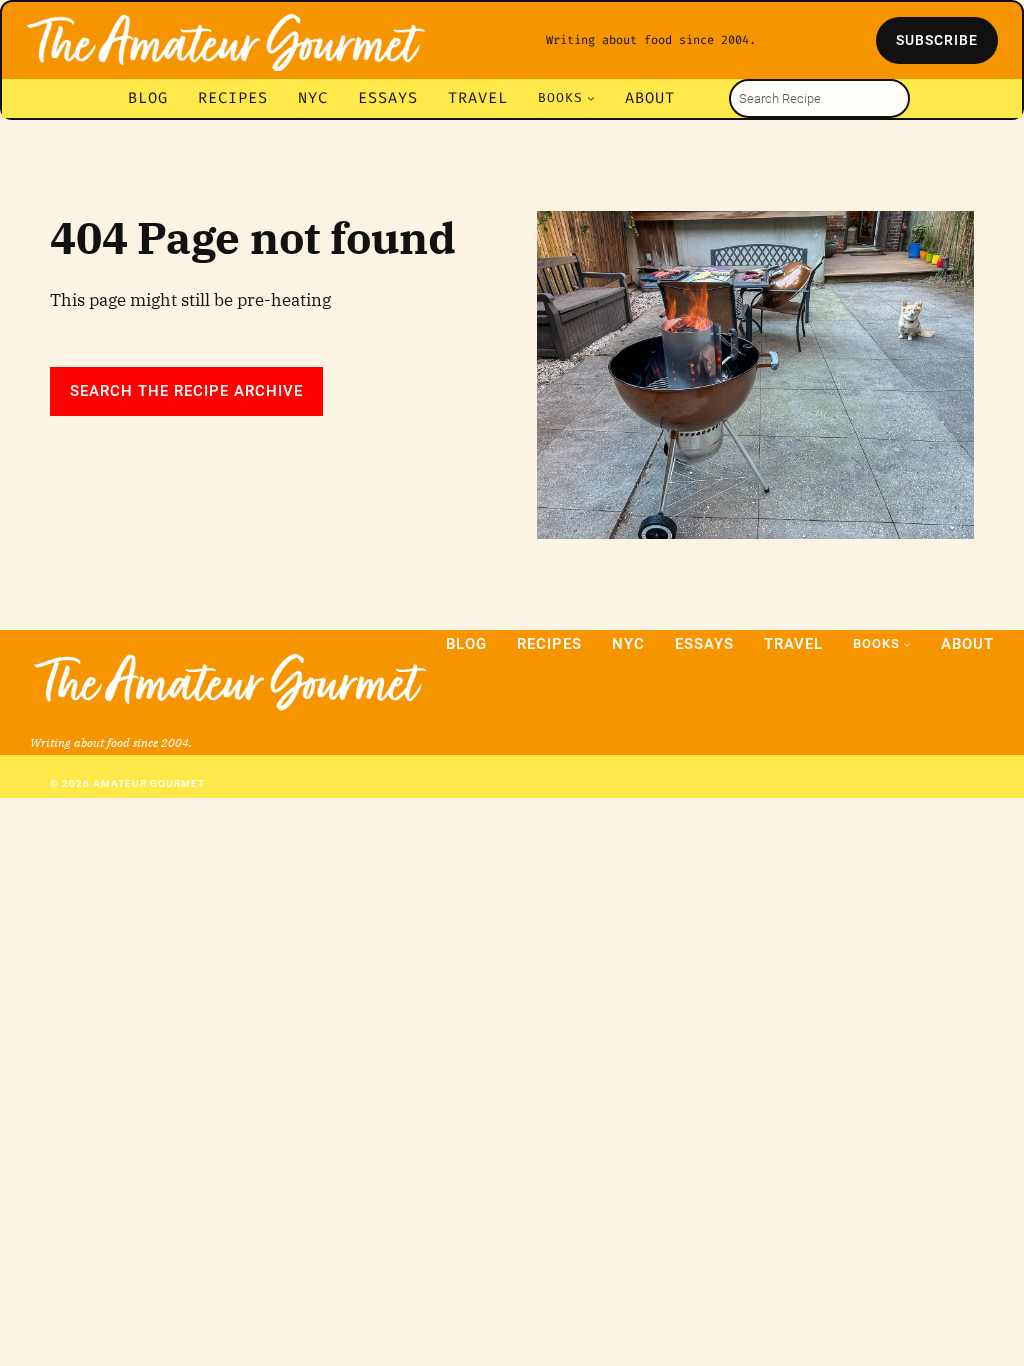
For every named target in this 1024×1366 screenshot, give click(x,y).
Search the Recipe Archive (186, 391)
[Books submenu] (591, 98)
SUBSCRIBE (937, 40)
